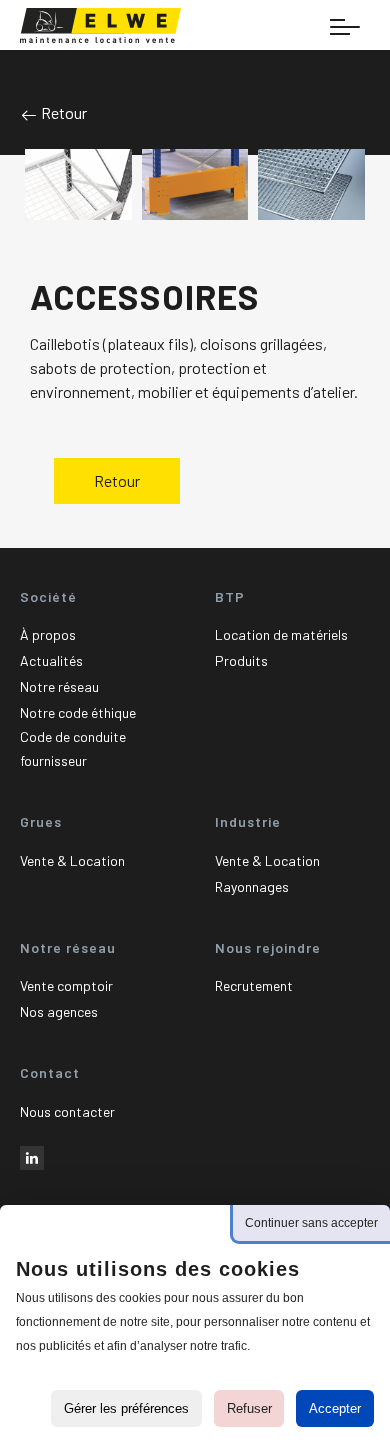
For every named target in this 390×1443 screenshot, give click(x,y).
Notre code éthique (78, 712)
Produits (241, 660)
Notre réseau (59, 686)
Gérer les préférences (126, 1408)
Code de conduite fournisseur (73, 748)
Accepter (335, 1408)
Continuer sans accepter (311, 1223)
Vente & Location (72, 860)
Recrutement (254, 985)
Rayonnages (252, 886)
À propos (48, 634)
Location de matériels (281, 634)
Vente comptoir (66, 985)
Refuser (249, 1408)
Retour (62, 112)
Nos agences (59, 1011)
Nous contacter (67, 1111)
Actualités (51, 660)
